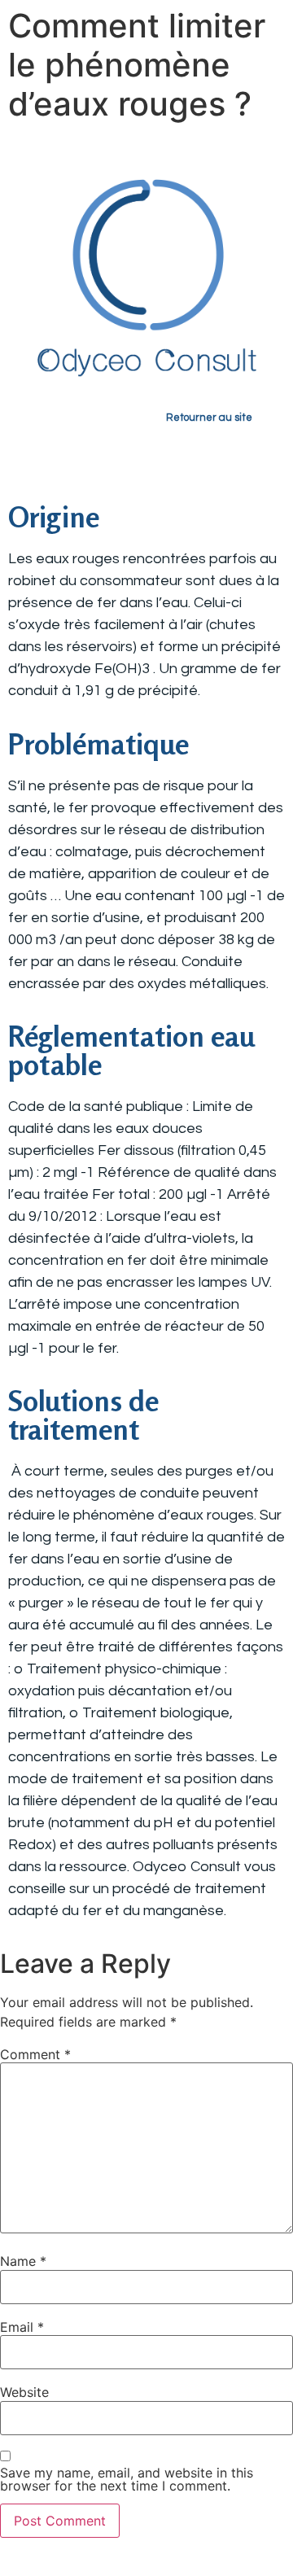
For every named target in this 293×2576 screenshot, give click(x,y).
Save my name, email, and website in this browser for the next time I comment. (127, 2479)
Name (23, 2261)
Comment (35, 2054)
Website (24, 2392)
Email (22, 2327)
